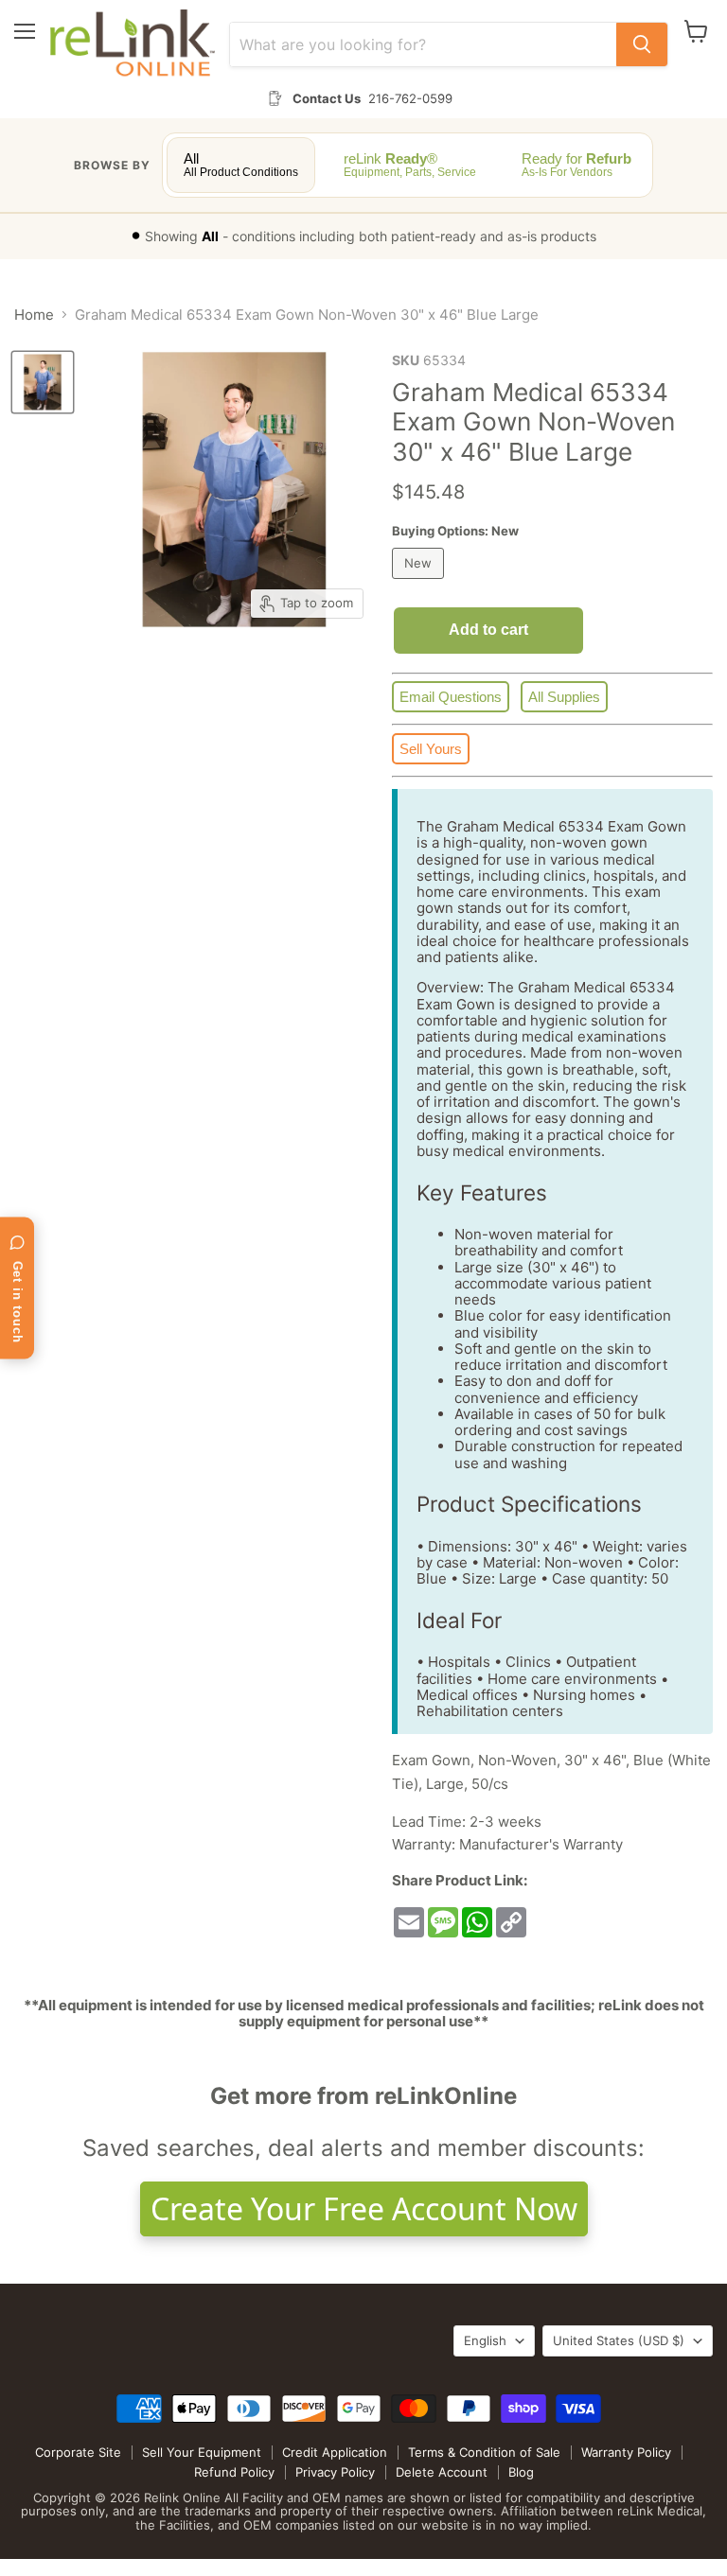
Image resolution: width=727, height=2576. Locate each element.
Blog (521, 2472)
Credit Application (335, 2452)
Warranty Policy (626, 2452)
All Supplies (564, 697)
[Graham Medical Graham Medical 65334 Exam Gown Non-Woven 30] (43, 382)
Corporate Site (78, 2452)
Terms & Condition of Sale (484, 2452)
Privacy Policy (335, 2472)
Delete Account (442, 2472)
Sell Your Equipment (202, 2452)
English (485, 2340)
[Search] (642, 44)
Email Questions (451, 697)
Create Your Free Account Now (364, 2208)
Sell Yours (431, 749)
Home (34, 315)
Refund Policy (234, 2472)
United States (619, 2340)
